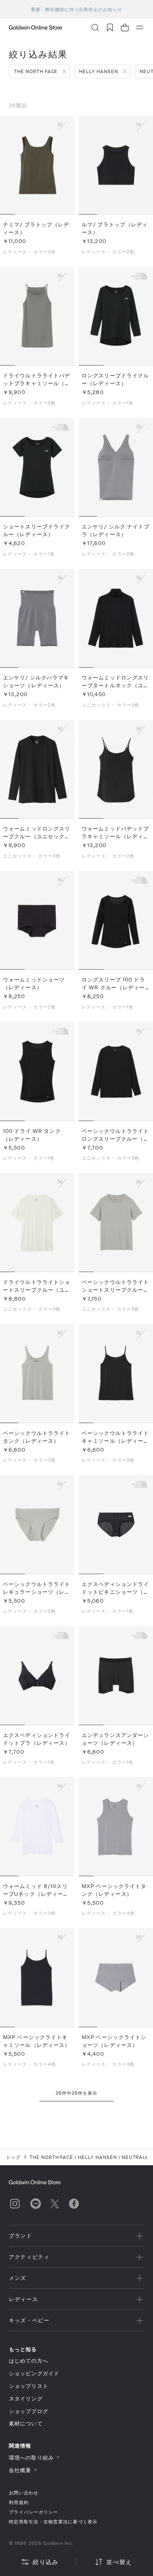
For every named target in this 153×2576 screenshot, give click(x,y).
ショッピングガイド (34, 2373)
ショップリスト (29, 2386)
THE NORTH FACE (36, 71)
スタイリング (26, 2398)
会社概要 (20, 2470)
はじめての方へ (29, 2361)
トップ (13, 2157)
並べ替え (119, 2562)
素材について (26, 2423)
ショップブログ (29, 2411)
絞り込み (45, 2562)
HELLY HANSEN (99, 71)
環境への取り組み (31, 2457)
